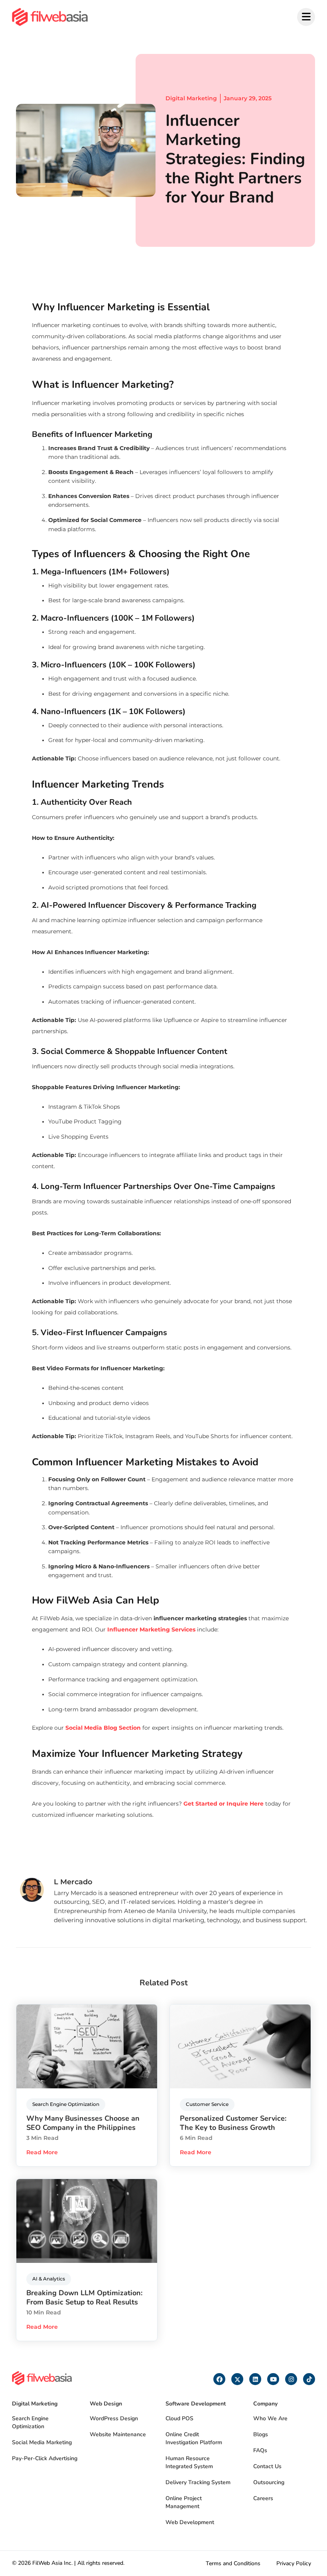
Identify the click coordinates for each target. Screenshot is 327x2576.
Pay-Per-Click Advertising (45, 2458)
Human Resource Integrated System (189, 2462)
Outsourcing (269, 2482)
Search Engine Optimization (30, 2422)
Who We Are (270, 2418)
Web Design (106, 2404)
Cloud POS (179, 2418)
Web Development (190, 2522)
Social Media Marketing (42, 2442)
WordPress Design (114, 2418)
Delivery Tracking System (198, 2482)
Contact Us (267, 2466)
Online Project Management (184, 2502)
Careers (263, 2498)
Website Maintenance (118, 2434)
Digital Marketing (191, 98)
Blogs (261, 2434)
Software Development (196, 2404)
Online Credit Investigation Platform (194, 2438)
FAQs (260, 2450)
